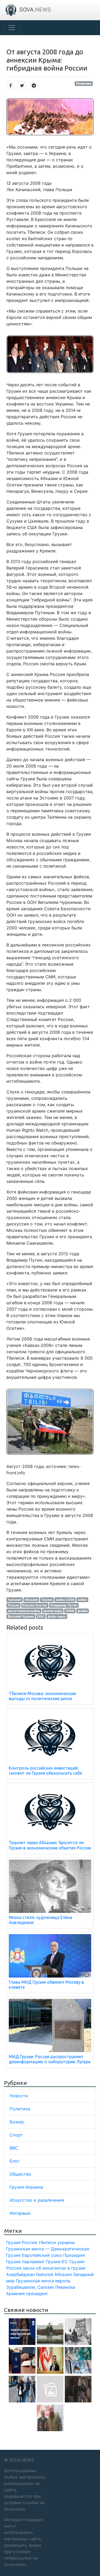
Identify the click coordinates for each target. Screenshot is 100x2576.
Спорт (16, 2135)
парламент (33, 2262)
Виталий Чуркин (21, 1616)
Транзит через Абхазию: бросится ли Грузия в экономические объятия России (50, 1845)
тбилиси (47, 2242)
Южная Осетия (35, 1605)
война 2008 (65, 1600)
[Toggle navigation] (12, 28)
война (82, 1600)
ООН (41, 1616)
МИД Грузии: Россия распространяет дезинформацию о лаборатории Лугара (50, 2059)
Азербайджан (20, 2274)
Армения (15, 2294)
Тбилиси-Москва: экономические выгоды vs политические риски (42, 1696)
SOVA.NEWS (22, 2460)
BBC (14, 2148)
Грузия (47, 1600)
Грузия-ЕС (57, 2262)
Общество (20, 2174)
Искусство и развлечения (37, 2200)
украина (66, 2242)
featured (15, 1600)
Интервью (20, 2213)
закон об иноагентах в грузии (54, 2268)
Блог (15, 2161)
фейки (83, 1611)
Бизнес (17, 2122)
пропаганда (53, 1611)
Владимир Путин (64, 1605)
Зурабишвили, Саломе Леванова (41, 2287)
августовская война (24, 1611)
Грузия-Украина (26, 2187)
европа (63, 2281)
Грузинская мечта (35, 2281)
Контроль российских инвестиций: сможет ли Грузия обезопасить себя (45, 1771)
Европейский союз (42, 2255)
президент (37, 2294)
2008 (70, 1611)
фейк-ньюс (57, 1616)
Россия (13, 1605)
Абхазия (31, 1600)
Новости (19, 2096)
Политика (84, 83)
